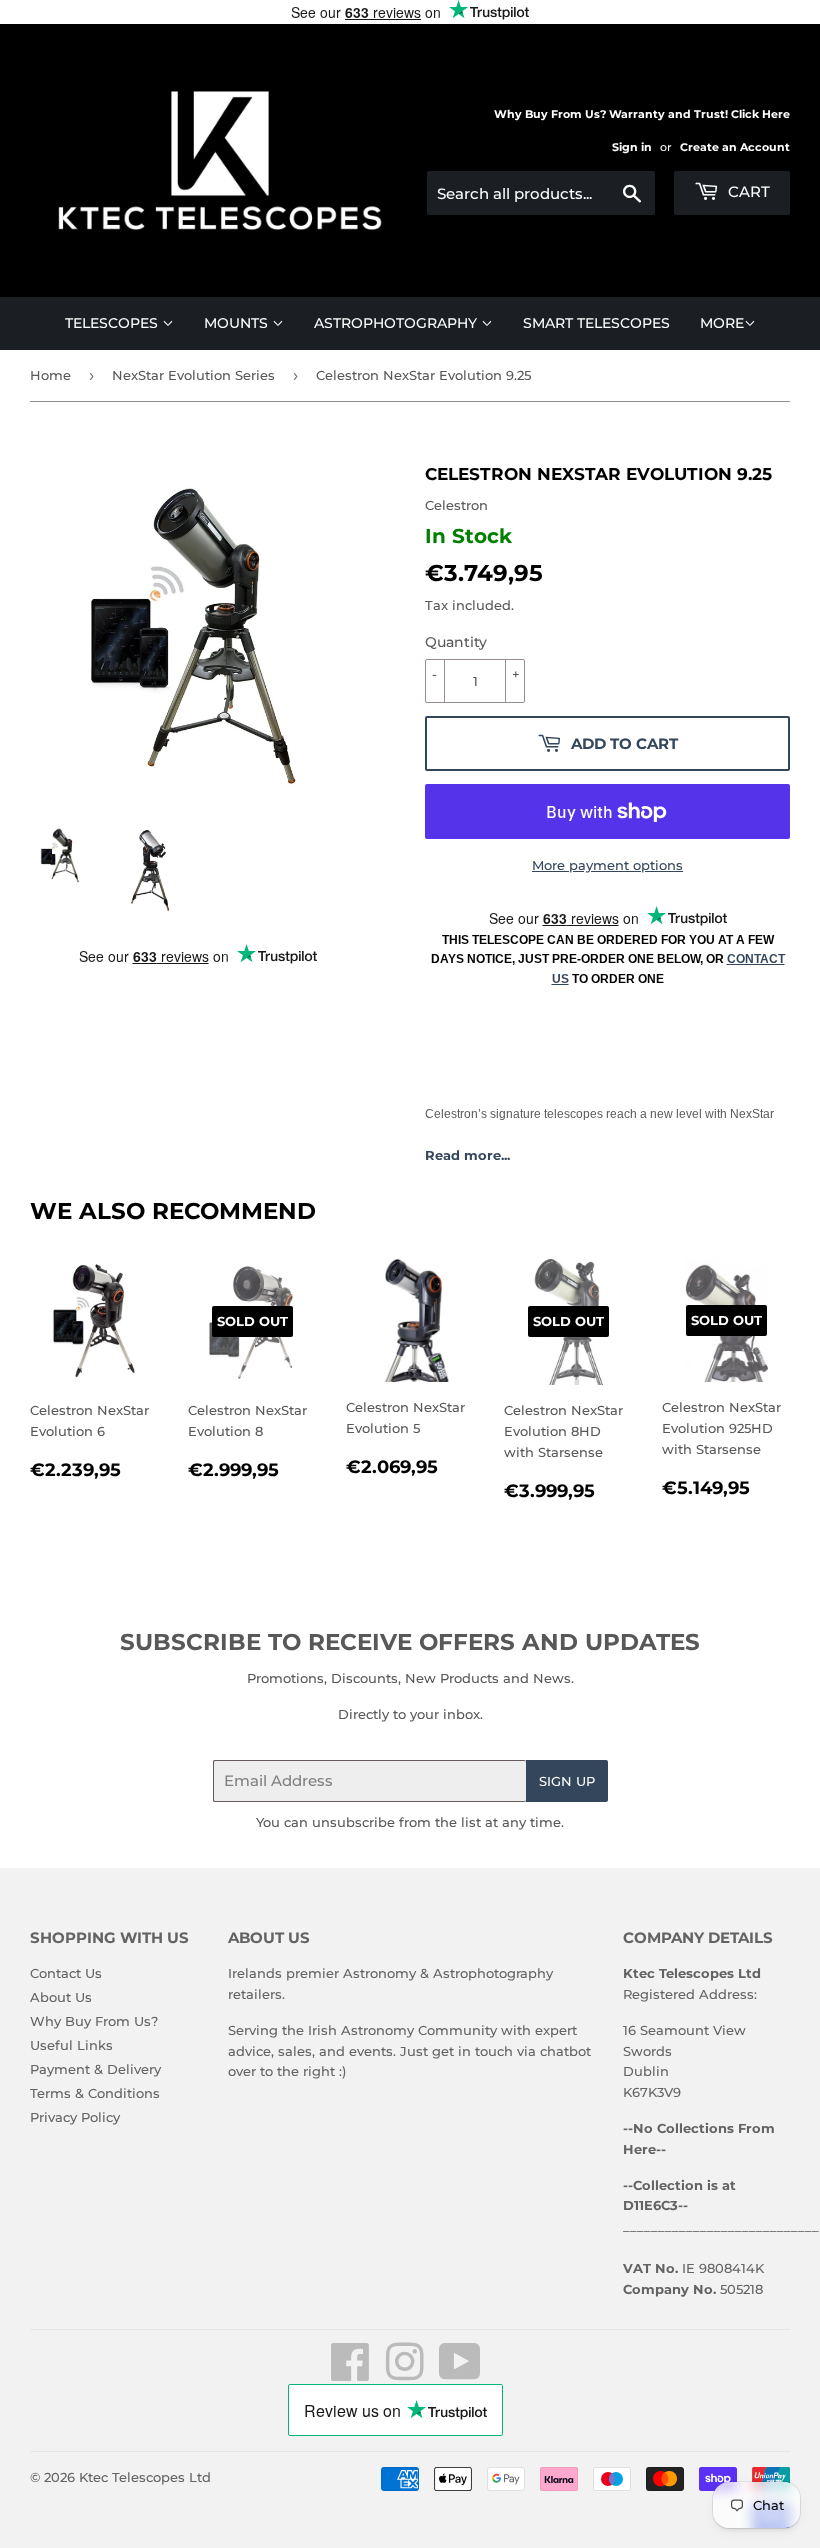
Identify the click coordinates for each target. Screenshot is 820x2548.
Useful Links (71, 2045)
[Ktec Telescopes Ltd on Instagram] (405, 2373)
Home (50, 375)
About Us (61, 1997)
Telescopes (113, 323)
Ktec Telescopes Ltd (145, 2477)
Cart (747, 191)
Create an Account (735, 147)
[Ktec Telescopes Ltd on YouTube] (460, 2373)
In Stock (468, 536)
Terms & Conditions (95, 2093)
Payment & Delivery (95, 2069)
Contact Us (66, 1973)
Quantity (456, 642)
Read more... (467, 1155)
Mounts (238, 323)
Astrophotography (397, 323)
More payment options (607, 865)
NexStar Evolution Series (193, 375)
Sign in (632, 147)
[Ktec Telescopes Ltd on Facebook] (350, 2373)
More (722, 323)
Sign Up (567, 1781)
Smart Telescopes (596, 323)
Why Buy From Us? (94, 2021)
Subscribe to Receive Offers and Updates (410, 1642)
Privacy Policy (75, 2117)
